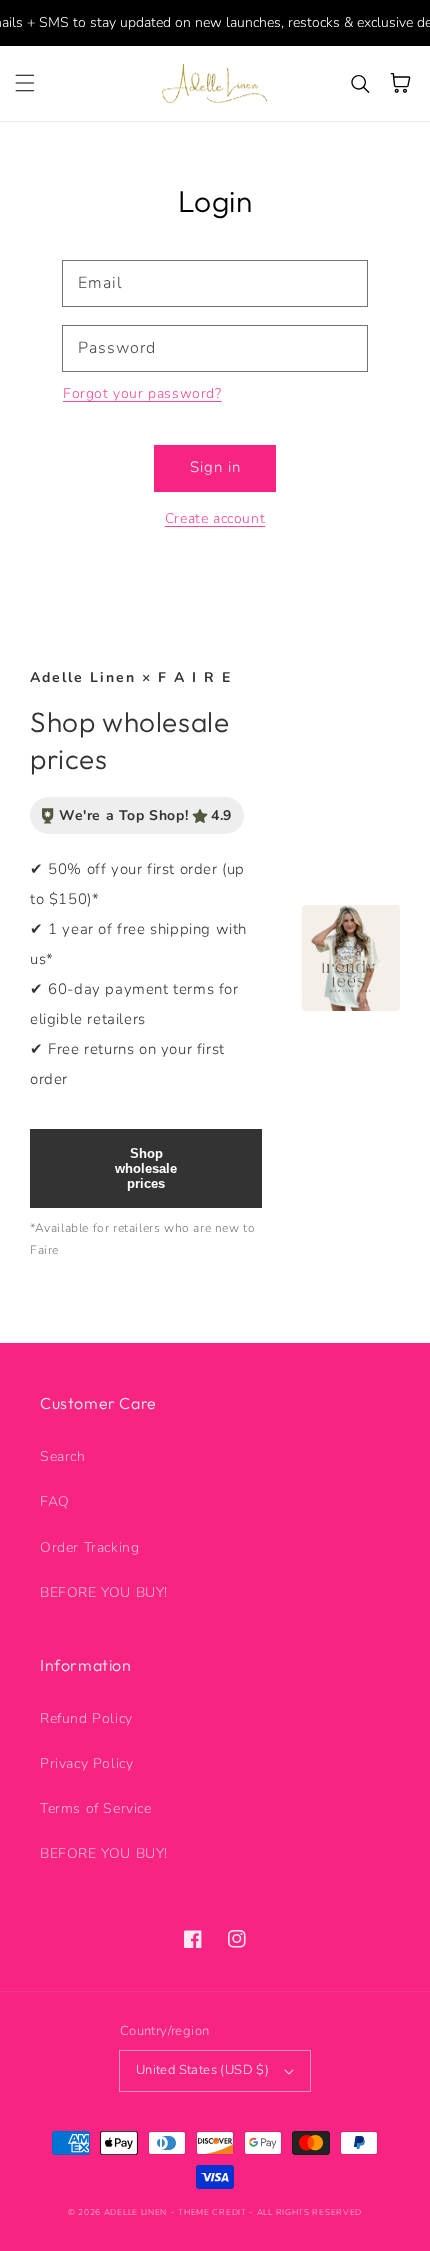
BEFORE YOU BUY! (104, 1592)
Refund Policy (86, 1718)
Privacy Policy (86, 1763)
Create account (215, 518)
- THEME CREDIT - (214, 2212)
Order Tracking (89, 1547)
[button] (25, 83)
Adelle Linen (135, 2212)
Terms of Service (96, 1808)
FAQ (55, 1501)
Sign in (215, 467)
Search (63, 1456)
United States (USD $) (202, 2070)
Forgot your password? (142, 393)
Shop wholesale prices (146, 1168)
